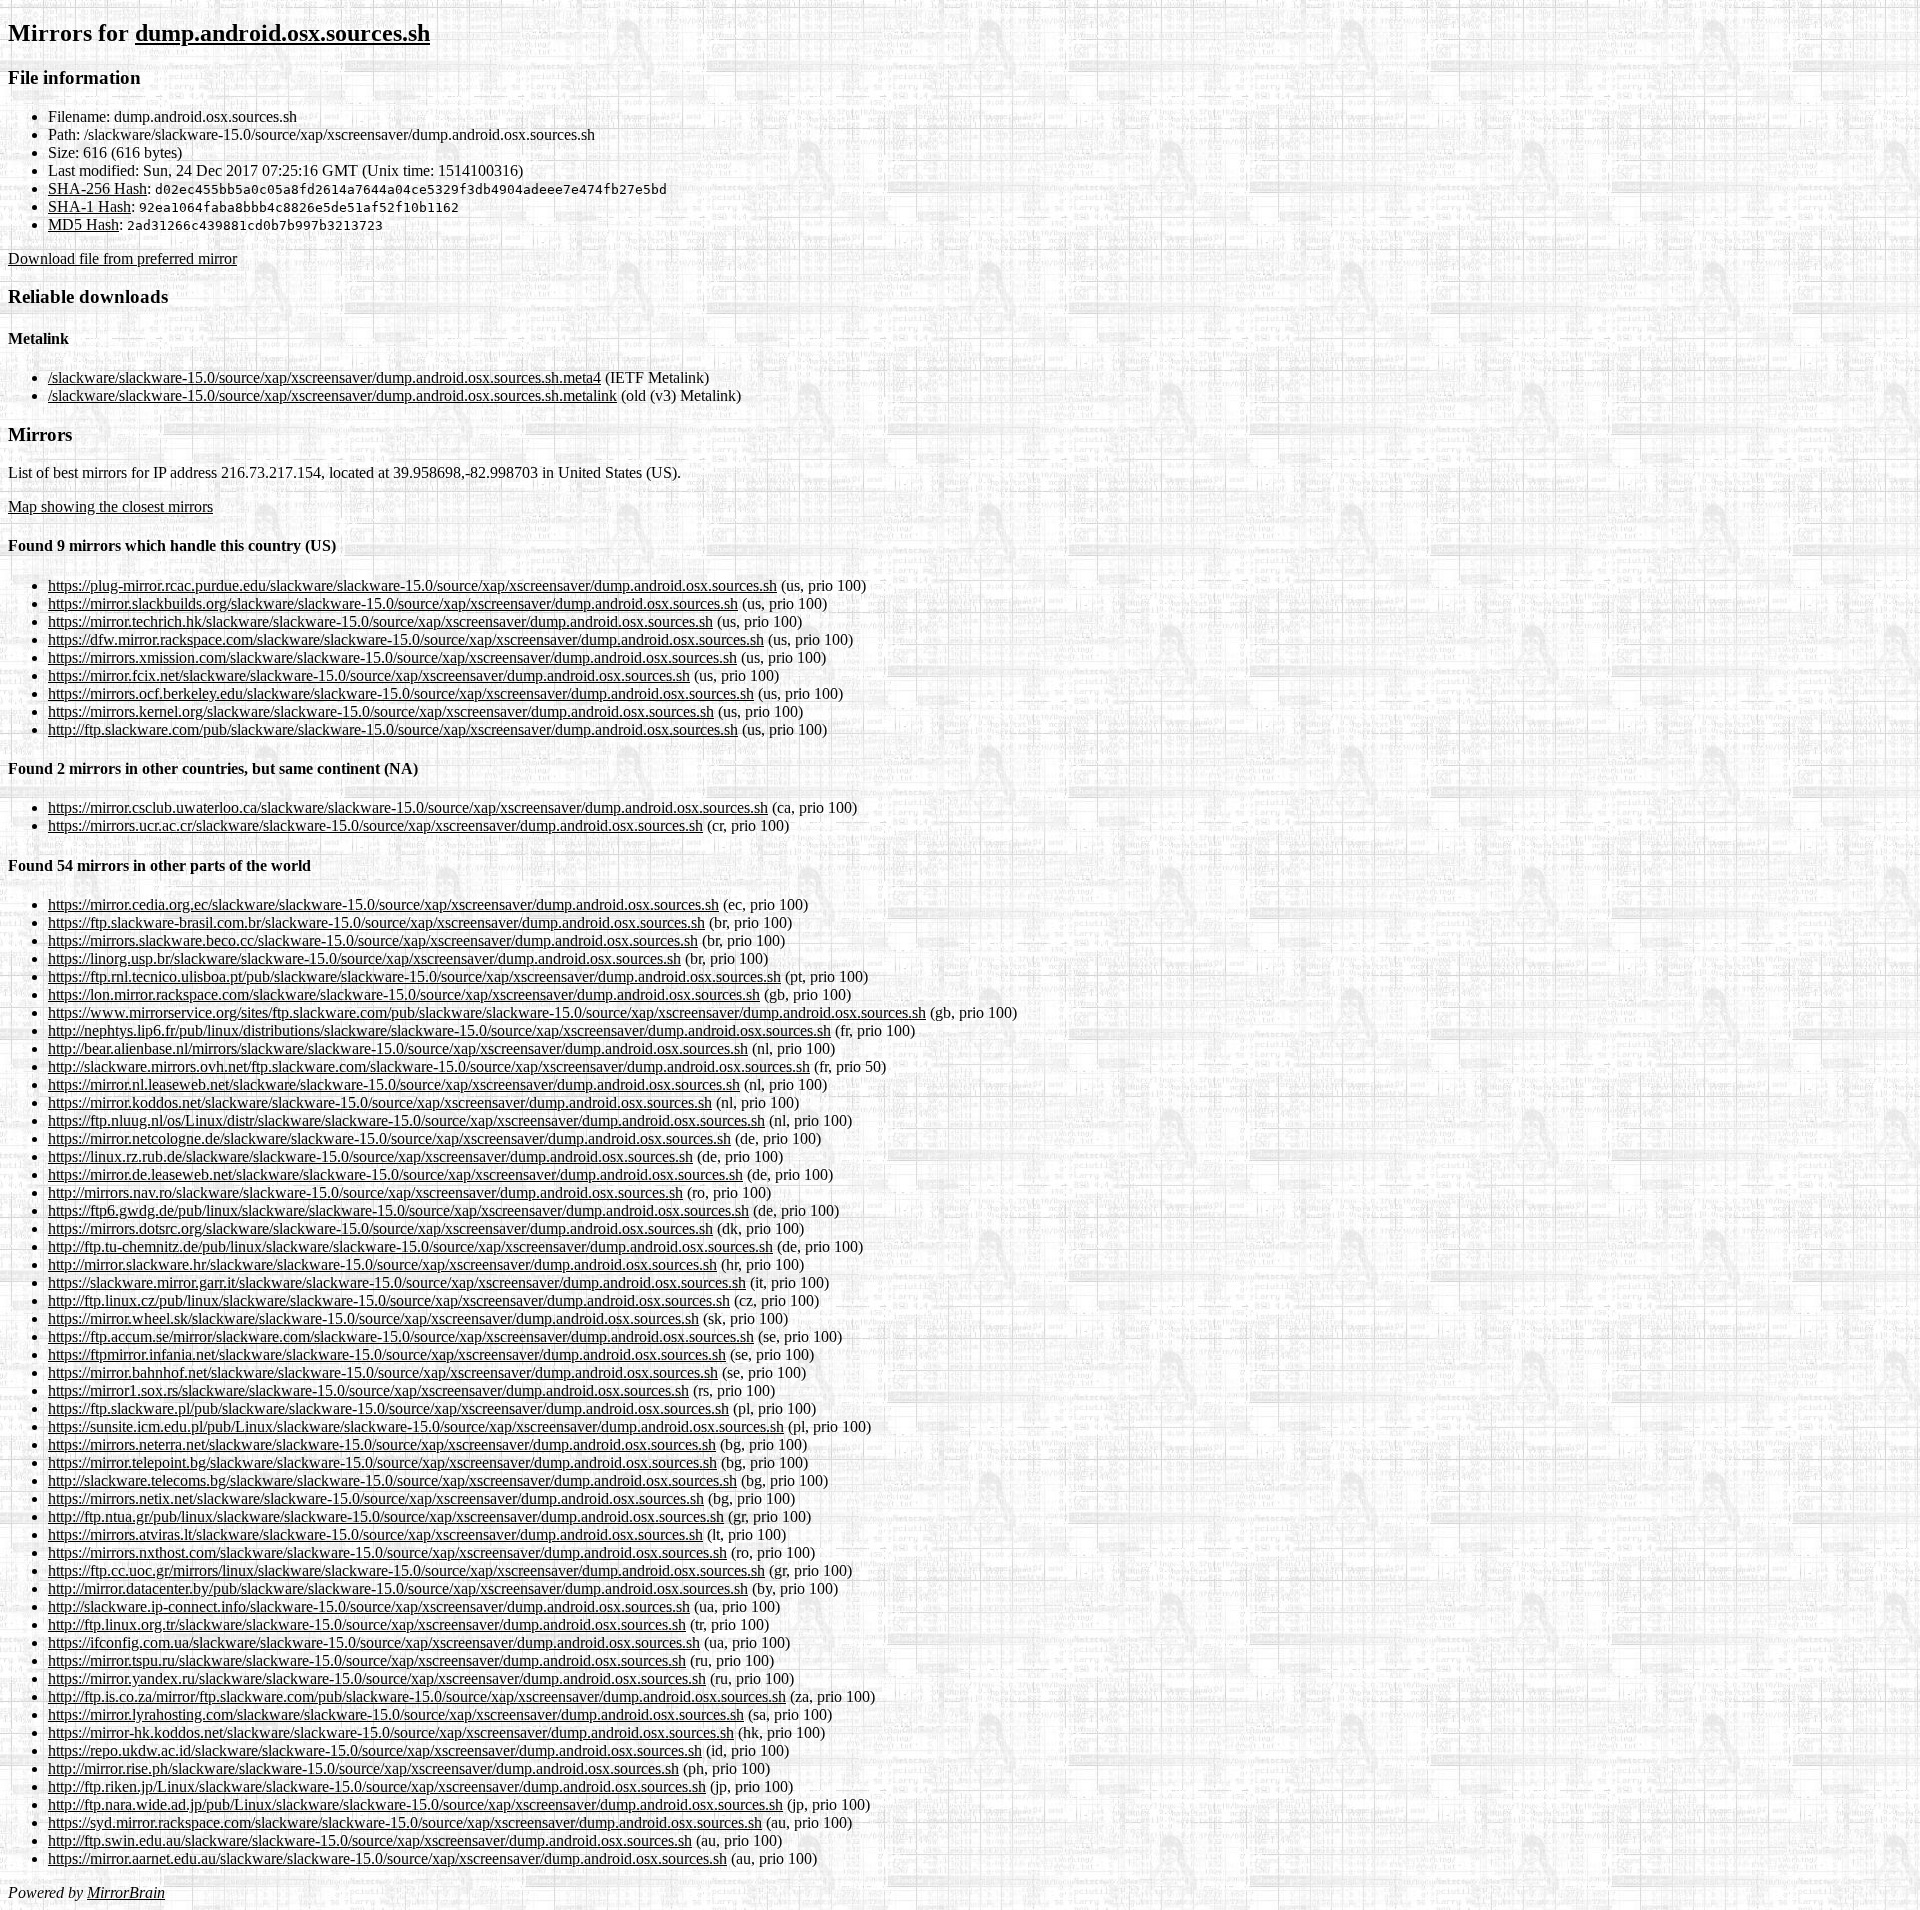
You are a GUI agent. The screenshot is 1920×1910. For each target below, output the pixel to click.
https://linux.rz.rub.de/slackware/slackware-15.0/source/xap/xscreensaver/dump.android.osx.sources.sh (370, 1156)
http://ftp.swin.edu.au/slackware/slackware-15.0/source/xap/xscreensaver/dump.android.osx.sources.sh (370, 1840)
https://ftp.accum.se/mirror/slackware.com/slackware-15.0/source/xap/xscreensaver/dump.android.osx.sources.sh (401, 1336)
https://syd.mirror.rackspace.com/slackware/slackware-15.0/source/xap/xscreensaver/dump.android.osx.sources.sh (405, 1822)
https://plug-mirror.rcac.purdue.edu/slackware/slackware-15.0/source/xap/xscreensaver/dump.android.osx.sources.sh (412, 585)
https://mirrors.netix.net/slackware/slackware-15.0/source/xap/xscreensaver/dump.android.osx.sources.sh (376, 1498)
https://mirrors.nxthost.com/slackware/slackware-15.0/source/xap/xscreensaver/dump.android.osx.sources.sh (387, 1552)
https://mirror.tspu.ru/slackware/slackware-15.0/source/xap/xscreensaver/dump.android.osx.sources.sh (367, 1660)
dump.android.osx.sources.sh (282, 33)
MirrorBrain (126, 1892)
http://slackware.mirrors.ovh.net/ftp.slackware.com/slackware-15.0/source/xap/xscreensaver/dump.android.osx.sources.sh (429, 1066)
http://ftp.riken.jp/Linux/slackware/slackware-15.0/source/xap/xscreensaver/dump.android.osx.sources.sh (377, 1786)
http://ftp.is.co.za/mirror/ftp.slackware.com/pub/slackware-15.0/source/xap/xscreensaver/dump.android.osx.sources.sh (417, 1696)
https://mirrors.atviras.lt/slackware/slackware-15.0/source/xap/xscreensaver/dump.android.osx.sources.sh (375, 1534)
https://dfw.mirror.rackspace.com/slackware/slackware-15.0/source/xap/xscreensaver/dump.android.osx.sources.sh (406, 639)
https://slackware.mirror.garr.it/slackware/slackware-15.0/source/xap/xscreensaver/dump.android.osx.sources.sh (397, 1282)
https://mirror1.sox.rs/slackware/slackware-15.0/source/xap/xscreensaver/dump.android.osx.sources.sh (368, 1390)
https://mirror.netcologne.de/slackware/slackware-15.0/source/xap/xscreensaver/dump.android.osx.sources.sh (389, 1138)
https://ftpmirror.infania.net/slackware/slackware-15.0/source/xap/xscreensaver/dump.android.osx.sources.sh (387, 1354)
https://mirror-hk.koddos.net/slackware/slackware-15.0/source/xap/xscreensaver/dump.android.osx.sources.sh (391, 1732)
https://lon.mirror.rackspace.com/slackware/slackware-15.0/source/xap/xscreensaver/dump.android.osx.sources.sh (404, 994)
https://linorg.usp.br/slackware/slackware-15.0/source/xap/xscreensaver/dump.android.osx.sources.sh (364, 958)
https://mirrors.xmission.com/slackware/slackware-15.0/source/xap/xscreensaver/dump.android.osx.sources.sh (392, 657)
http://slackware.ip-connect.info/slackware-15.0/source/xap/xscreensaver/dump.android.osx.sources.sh (369, 1606)
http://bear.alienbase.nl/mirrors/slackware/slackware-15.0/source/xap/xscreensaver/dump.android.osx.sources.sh (398, 1048)
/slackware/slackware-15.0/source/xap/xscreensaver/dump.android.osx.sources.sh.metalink (332, 395)
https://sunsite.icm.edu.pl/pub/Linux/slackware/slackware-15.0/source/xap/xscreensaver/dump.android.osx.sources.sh (416, 1426)
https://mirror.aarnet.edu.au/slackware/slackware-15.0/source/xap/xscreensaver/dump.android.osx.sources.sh (387, 1858)
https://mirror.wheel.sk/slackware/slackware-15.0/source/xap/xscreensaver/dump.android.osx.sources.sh (373, 1318)
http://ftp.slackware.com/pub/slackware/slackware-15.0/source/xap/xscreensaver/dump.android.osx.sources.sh (393, 729)
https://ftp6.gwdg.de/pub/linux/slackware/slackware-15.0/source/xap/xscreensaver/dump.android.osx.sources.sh (398, 1210)
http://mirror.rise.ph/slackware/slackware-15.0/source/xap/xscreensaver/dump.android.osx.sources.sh (363, 1768)
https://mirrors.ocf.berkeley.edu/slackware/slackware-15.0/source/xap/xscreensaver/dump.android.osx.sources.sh (401, 693)
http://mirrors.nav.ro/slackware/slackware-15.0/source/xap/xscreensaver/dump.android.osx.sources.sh (365, 1192)
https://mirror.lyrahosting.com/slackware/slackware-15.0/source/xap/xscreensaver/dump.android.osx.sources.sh (396, 1714)
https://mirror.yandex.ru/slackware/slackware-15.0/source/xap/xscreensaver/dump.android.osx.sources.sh (377, 1678)
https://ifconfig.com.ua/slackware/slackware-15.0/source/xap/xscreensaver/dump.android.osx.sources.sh (374, 1642)
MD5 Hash (83, 224)
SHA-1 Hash (89, 206)
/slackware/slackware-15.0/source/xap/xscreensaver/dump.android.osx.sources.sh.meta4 (324, 377)
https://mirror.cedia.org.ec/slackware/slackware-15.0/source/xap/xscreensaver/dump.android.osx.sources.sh (383, 904)
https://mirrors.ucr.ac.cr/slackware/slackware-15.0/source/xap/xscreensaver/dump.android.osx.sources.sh (375, 825)
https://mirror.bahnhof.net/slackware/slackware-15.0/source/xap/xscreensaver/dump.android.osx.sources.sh (383, 1372)
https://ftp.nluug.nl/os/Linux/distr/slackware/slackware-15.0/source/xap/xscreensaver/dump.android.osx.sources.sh (406, 1120)
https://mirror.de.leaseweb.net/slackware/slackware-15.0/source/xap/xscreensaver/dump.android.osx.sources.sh (395, 1174)
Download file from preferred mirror (122, 258)
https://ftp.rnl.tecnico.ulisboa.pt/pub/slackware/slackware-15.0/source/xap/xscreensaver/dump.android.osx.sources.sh (414, 976)
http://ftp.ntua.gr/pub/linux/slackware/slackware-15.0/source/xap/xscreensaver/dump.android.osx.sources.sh (386, 1516)
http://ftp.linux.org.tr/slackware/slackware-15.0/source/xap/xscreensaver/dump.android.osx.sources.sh (367, 1624)
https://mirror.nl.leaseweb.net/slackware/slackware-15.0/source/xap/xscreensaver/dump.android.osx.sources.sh (394, 1084)
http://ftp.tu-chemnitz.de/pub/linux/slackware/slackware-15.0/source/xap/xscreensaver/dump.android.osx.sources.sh (410, 1246)
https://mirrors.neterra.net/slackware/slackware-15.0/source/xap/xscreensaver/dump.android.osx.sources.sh (382, 1444)
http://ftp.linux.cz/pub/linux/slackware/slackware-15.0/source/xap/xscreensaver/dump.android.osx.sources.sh (389, 1300)
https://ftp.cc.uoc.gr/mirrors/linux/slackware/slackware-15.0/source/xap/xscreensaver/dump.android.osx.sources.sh (406, 1570)
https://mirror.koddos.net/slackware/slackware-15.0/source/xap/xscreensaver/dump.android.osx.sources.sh (380, 1102)
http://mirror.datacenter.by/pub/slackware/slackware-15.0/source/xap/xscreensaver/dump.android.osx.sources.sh (398, 1588)
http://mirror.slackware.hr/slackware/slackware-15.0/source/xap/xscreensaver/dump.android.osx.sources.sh (382, 1264)
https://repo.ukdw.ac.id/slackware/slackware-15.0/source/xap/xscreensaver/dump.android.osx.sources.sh (375, 1750)
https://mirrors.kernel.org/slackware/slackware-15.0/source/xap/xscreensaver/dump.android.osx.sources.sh (381, 711)
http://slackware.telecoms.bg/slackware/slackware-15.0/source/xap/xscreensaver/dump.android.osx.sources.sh (392, 1480)
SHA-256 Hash (97, 188)
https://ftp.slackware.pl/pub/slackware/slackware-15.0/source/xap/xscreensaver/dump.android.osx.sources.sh (388, 1408)
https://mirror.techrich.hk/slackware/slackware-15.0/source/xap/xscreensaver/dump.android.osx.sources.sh (380, 621)
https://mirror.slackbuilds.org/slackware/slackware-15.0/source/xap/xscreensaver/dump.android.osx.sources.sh (393, 603)
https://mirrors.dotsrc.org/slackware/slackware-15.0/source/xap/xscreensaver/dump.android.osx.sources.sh (380, 1228)
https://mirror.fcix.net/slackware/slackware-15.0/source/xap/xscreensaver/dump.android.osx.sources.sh (369, 675)
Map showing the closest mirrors (110, 506)
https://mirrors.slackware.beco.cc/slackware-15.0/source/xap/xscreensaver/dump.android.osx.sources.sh (373, 940)
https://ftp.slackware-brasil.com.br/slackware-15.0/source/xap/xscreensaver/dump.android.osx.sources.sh (376, 922)
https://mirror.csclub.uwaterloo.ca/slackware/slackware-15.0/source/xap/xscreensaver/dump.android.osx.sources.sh (408, 807)
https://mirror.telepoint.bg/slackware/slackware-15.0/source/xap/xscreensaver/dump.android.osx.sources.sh (382, 1462)
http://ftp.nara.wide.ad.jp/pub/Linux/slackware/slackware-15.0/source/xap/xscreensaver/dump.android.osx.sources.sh (415, 1804)
